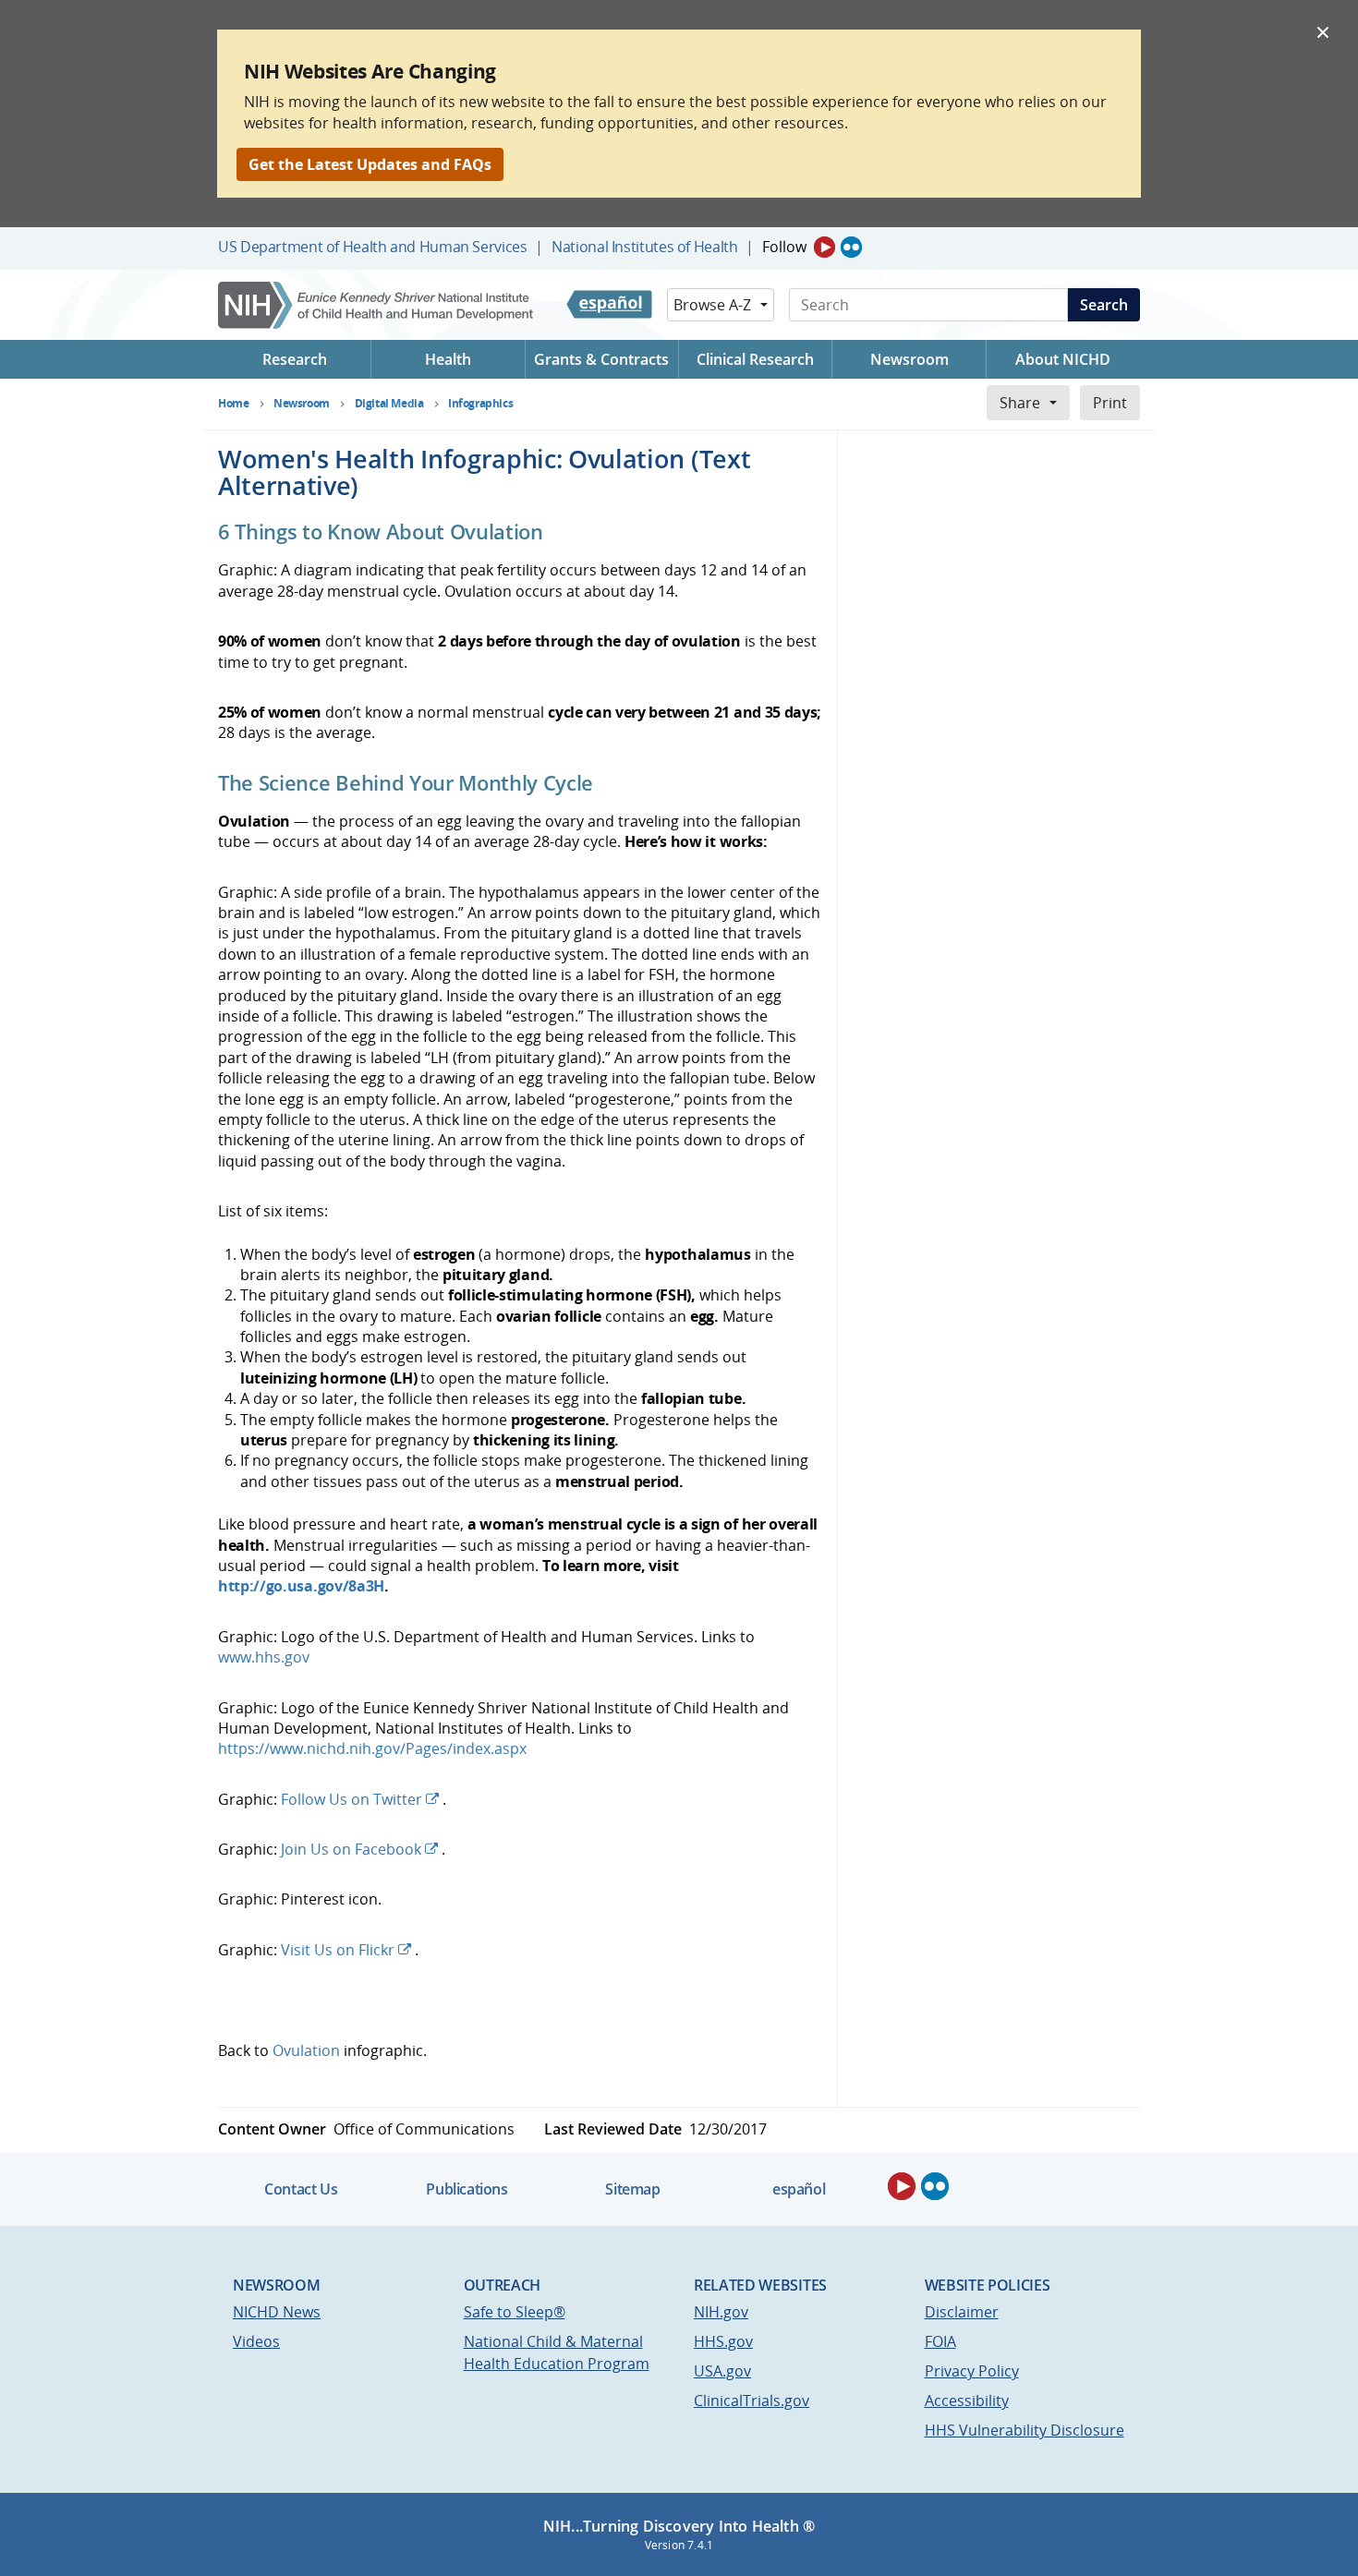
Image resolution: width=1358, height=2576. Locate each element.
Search (1104, 305)
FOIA (940, 2341)
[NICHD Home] (377, 305)
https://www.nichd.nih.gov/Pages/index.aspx (372, 1748)
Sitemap (632, 2189)
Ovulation (306, 2050)
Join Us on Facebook (351, 1849)
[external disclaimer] (441, 1799)
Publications (467, 2189)
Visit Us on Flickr (338, 1950)
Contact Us (301, 2189)
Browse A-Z (712, 305)
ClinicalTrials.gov (752, 2401)
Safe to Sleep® (515, 2312)
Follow (784, 247)
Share (1020, 403)
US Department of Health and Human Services (373, 247)
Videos (256, 2341)
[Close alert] (1323, 31)
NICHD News (277, 2312)
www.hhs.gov (264, 1657)
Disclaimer (962, 2312)
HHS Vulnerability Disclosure (1025, 2430)
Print (1110, 403)
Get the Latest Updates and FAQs (370, 164)
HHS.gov (723, 2341)
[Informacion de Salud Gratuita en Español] (609, 305)
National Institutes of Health (644, 247)
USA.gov (722, 2371)
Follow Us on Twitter (352, 1799)
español (799, 2189)
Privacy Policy (972, 2371)
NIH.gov (721, 2312)
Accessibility (967, 2401)
